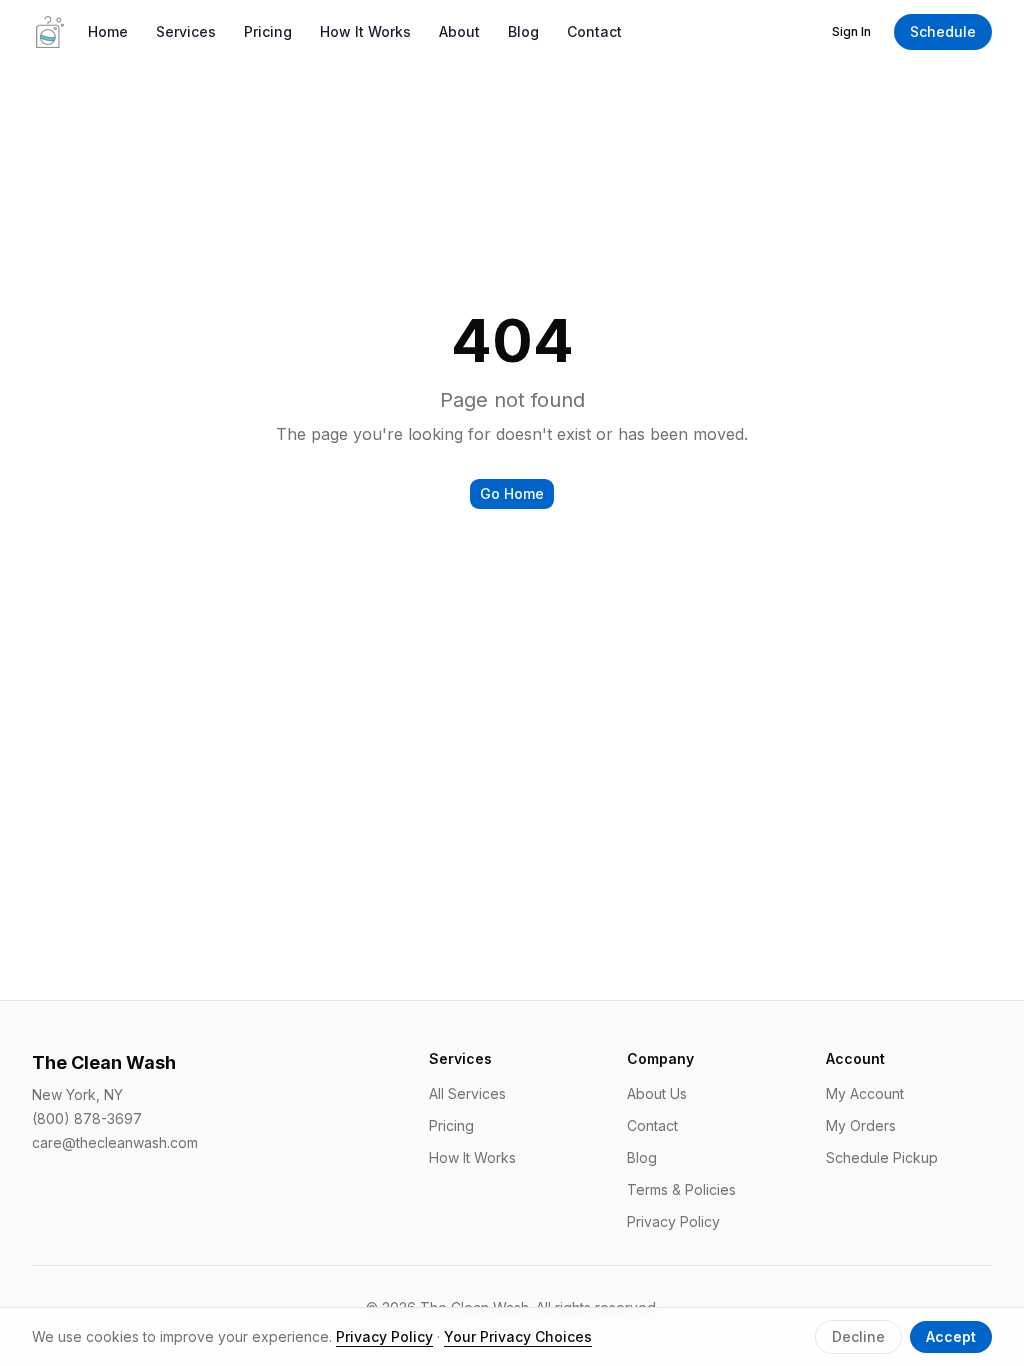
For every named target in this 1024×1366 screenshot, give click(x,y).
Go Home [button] (512, 493)
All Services (467, 1093)
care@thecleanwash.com (115, 1142)
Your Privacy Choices (518, 1336)
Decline (858, 1336)
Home (108, 31)
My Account (865, 1093)
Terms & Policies (681, 1189)
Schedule (943, 31)
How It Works (365, 31)
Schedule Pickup (882, 1157)
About (459, 31)
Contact (594, 31)
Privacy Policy (673, 1221)
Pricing (268, 31)
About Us (657, 1093)
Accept (951, 1336)
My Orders (861, 1125)
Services (186, 31)
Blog (523, 31)
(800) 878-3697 (87, 1118)
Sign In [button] (851, 31)
